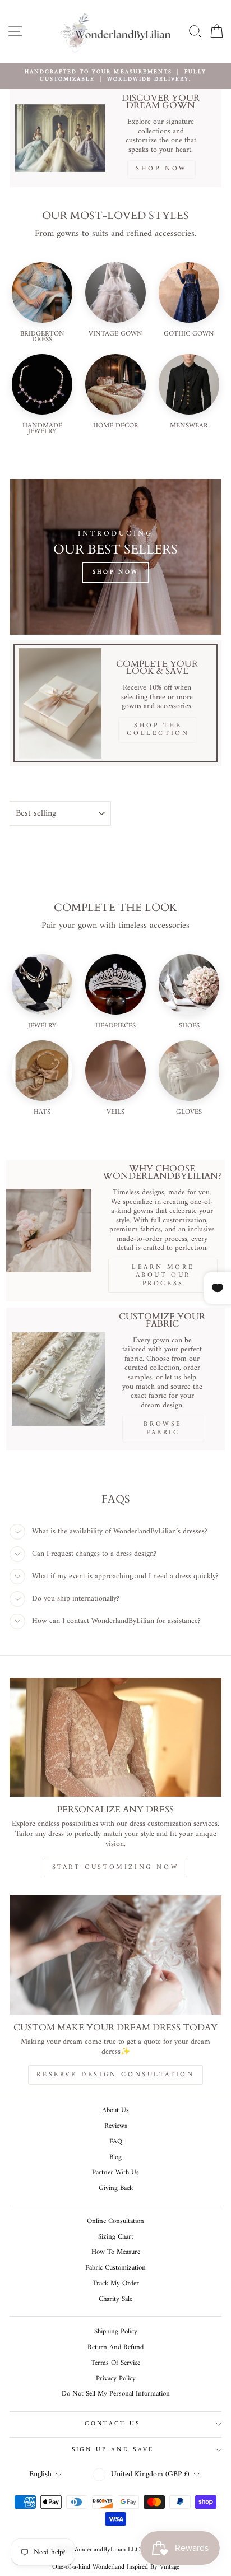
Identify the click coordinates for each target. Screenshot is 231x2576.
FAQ (116, 2142)
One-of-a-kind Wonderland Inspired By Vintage (116, 2567)
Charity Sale (115, 2299)
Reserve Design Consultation (115, 2075)
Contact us (112, 2424)
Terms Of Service (115, 2363)
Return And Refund (115, 2347)
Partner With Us (115, 2173)
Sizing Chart (116, 2237)
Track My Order (116, 2284)
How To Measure (116, 2252)
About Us (115, 2110)
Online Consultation (115, 2221)
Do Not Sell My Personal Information (116, 2394)
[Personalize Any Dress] (115, 1738)
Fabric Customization (115, 2268)
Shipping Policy (116, 2332)
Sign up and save (113, 2450)
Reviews (116, 2126)
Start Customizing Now (116, 1868)
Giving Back (116, 2188)
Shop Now (115, 572)
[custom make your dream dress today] (115, 1955)
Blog (115, 2157)
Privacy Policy (116, 2379)
